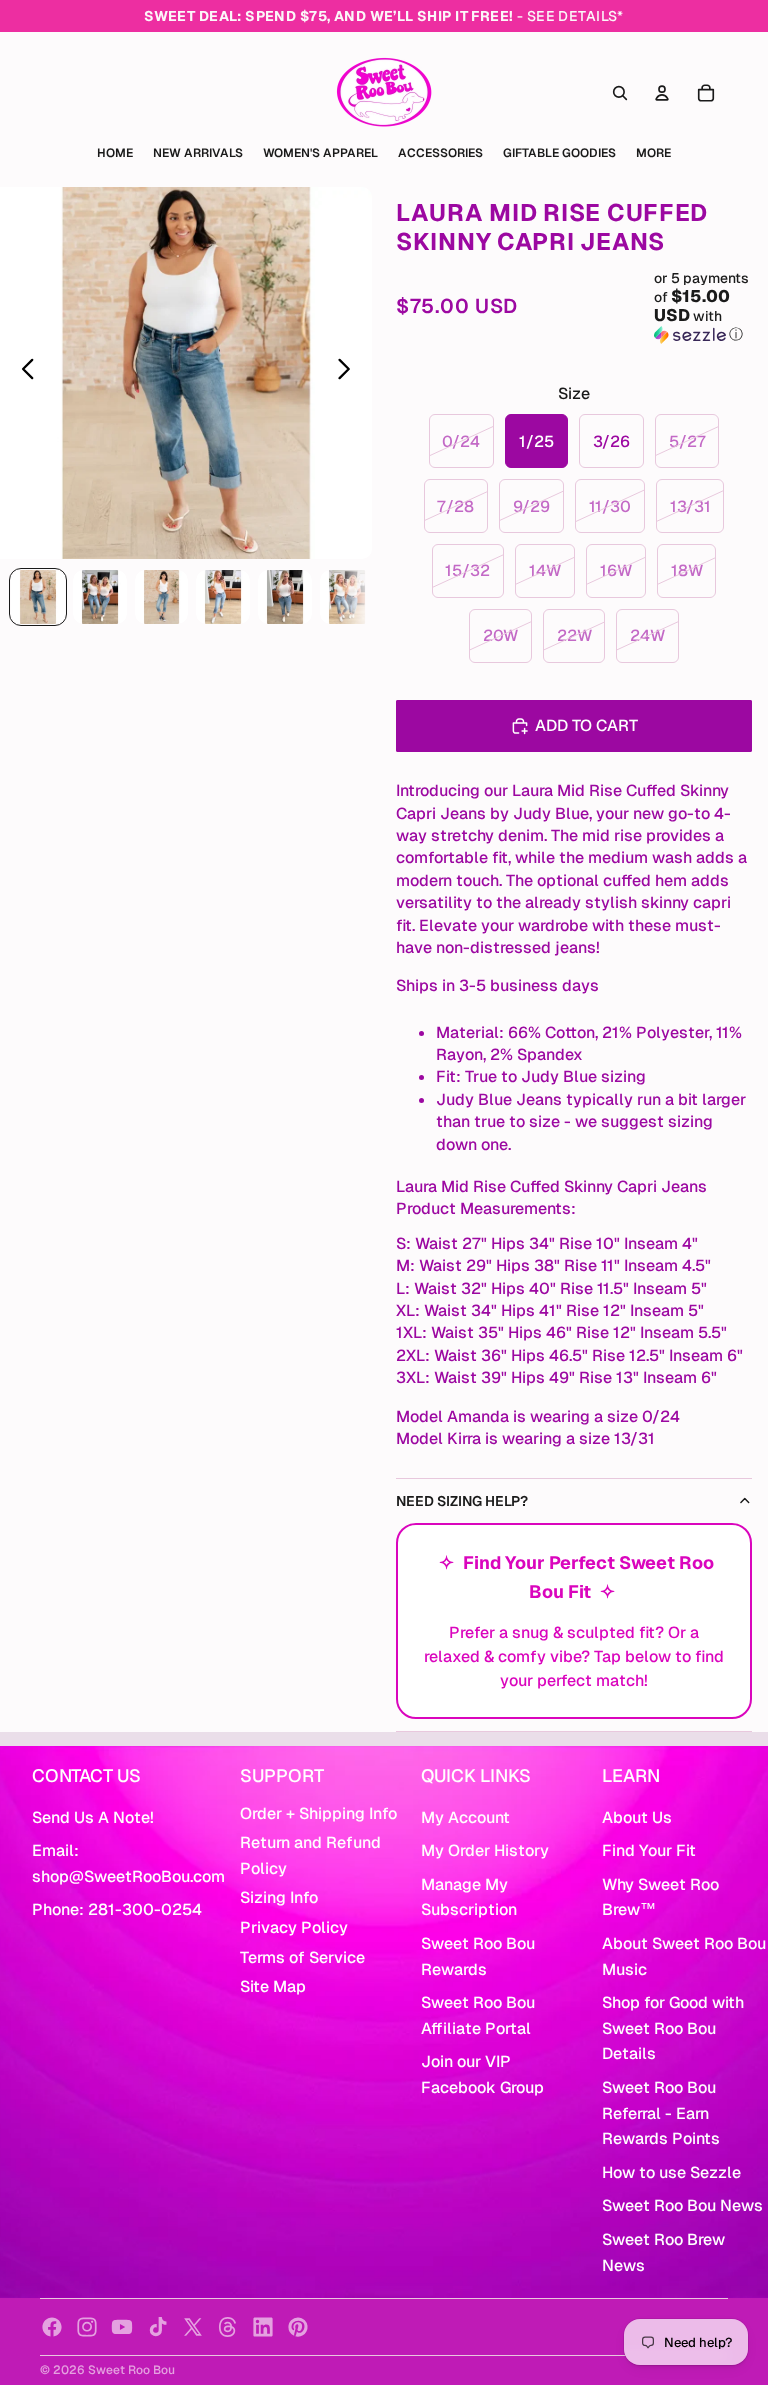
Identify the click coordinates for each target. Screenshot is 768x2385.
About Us (637, 1817)
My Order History (485, 1850)
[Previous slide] (22, 373)
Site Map (273, 1986)
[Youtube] (122, 2327)
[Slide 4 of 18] (223, 597)
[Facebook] (52, 2327)
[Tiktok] (158, 2327)
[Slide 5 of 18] (285, 597)
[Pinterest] (298, 2327)
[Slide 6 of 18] (347, 597)
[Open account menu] (662, 93)
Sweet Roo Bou (131, 2370)
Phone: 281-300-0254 (117, 1909)
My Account (465, 1817)
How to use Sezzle (671, 2172)
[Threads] (228, 2327)
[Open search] (620, 93)
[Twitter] (193, 2327)
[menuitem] (653, 153)
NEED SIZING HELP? (462, 1501)
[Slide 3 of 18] (162, 597)
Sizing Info (279, 1897)
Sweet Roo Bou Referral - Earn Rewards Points (661, 2113)
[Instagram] (87, 2327)
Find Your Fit (649, 1850)
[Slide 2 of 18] (100, 597)
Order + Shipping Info (318, 1813)
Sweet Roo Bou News (682, 2205)
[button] (703, 306)
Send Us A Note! (93, 1817)
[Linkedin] (263, 2327)
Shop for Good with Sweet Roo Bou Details (673, 2028)
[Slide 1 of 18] (38, 597)
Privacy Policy (294, 1927)
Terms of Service (302, 1957)
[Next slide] (349, 373)
